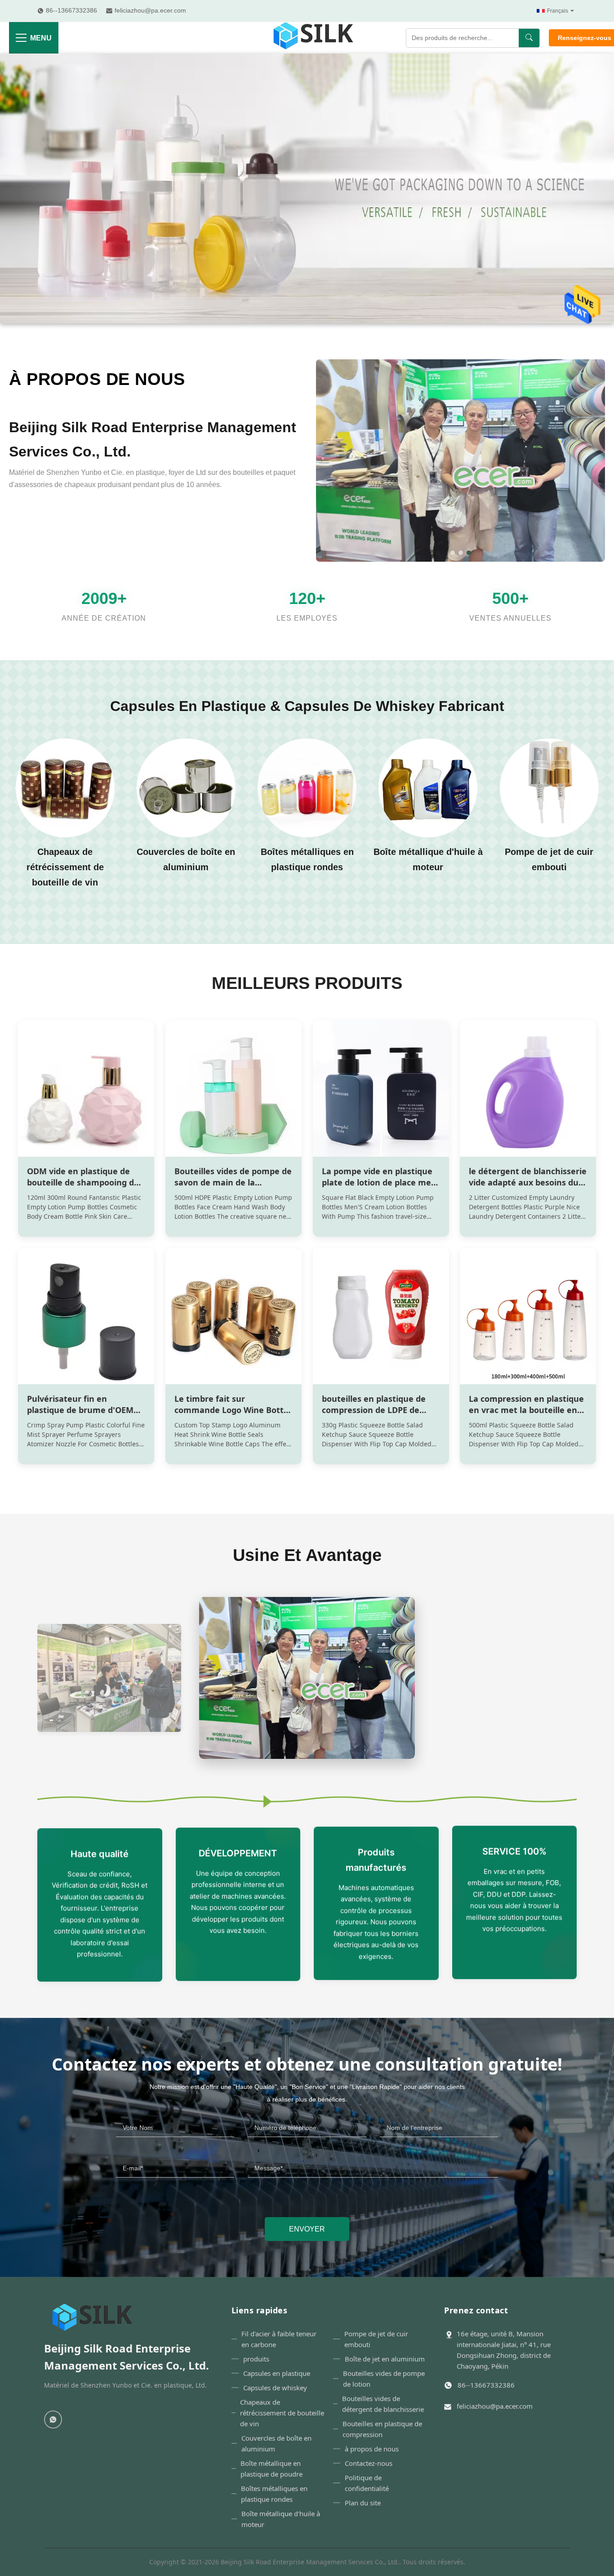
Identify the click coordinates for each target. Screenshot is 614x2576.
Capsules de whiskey (275, 2388)
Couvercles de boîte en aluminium (276, 2443)
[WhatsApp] (53, 2419)
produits (256, 2359)
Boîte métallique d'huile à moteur (281, 2519)
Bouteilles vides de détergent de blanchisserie (383, 2404)
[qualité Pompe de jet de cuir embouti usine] (428, 788)
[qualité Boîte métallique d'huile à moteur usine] (307, 788)
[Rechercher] (529, 38)
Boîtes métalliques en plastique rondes (274, 2494)
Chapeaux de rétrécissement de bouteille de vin (282, 2413)
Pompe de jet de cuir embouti (376, 2339)
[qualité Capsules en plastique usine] (307, 321)
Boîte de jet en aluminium (385, 2359)
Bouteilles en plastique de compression (382, 2429)
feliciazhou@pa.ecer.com (495, 2406)
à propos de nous (97, 379)
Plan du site (363, 2503)
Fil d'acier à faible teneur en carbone (279, 2339)
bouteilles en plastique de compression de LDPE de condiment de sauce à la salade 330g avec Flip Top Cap (380, 1416)
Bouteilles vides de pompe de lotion (384, 2379)
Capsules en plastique (277, 2373)
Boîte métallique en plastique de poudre (271, 2469)
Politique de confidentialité (367, 2483)
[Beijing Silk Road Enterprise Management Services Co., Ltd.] (315, 38)
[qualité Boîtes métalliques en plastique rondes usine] (186, 788)
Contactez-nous (369, 2463)
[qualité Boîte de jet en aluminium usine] (549, 788)
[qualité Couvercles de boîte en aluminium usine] (65, 788)
